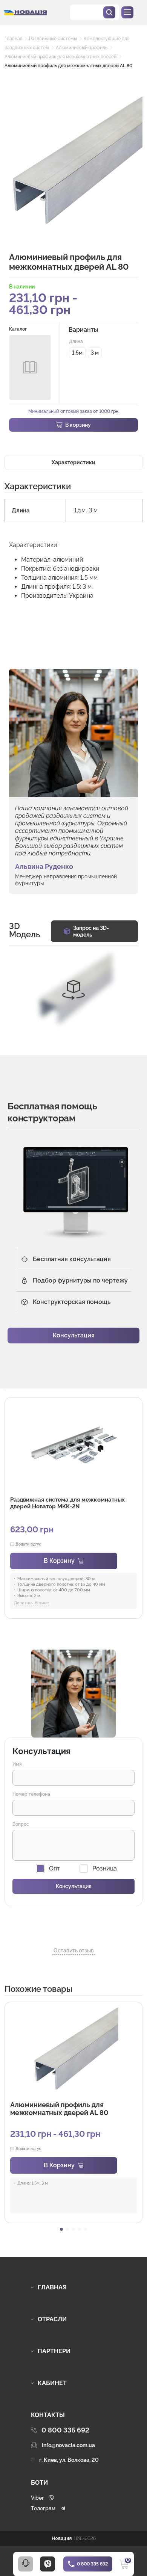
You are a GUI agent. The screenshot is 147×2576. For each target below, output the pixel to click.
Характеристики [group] (73, 462)
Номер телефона (31, 1794)
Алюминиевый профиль (82, 48)
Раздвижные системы (53, 39)
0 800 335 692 (92, 2564)
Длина (76, 341)
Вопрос (21, 1824)
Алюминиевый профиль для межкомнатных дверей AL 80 (68, 66)
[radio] (77, 353)
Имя (17, 1764)
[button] (61, 2229)
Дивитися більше (31, 1603)
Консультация (74, 1335)
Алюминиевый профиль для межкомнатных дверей (60, 57)
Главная (13, 39)
